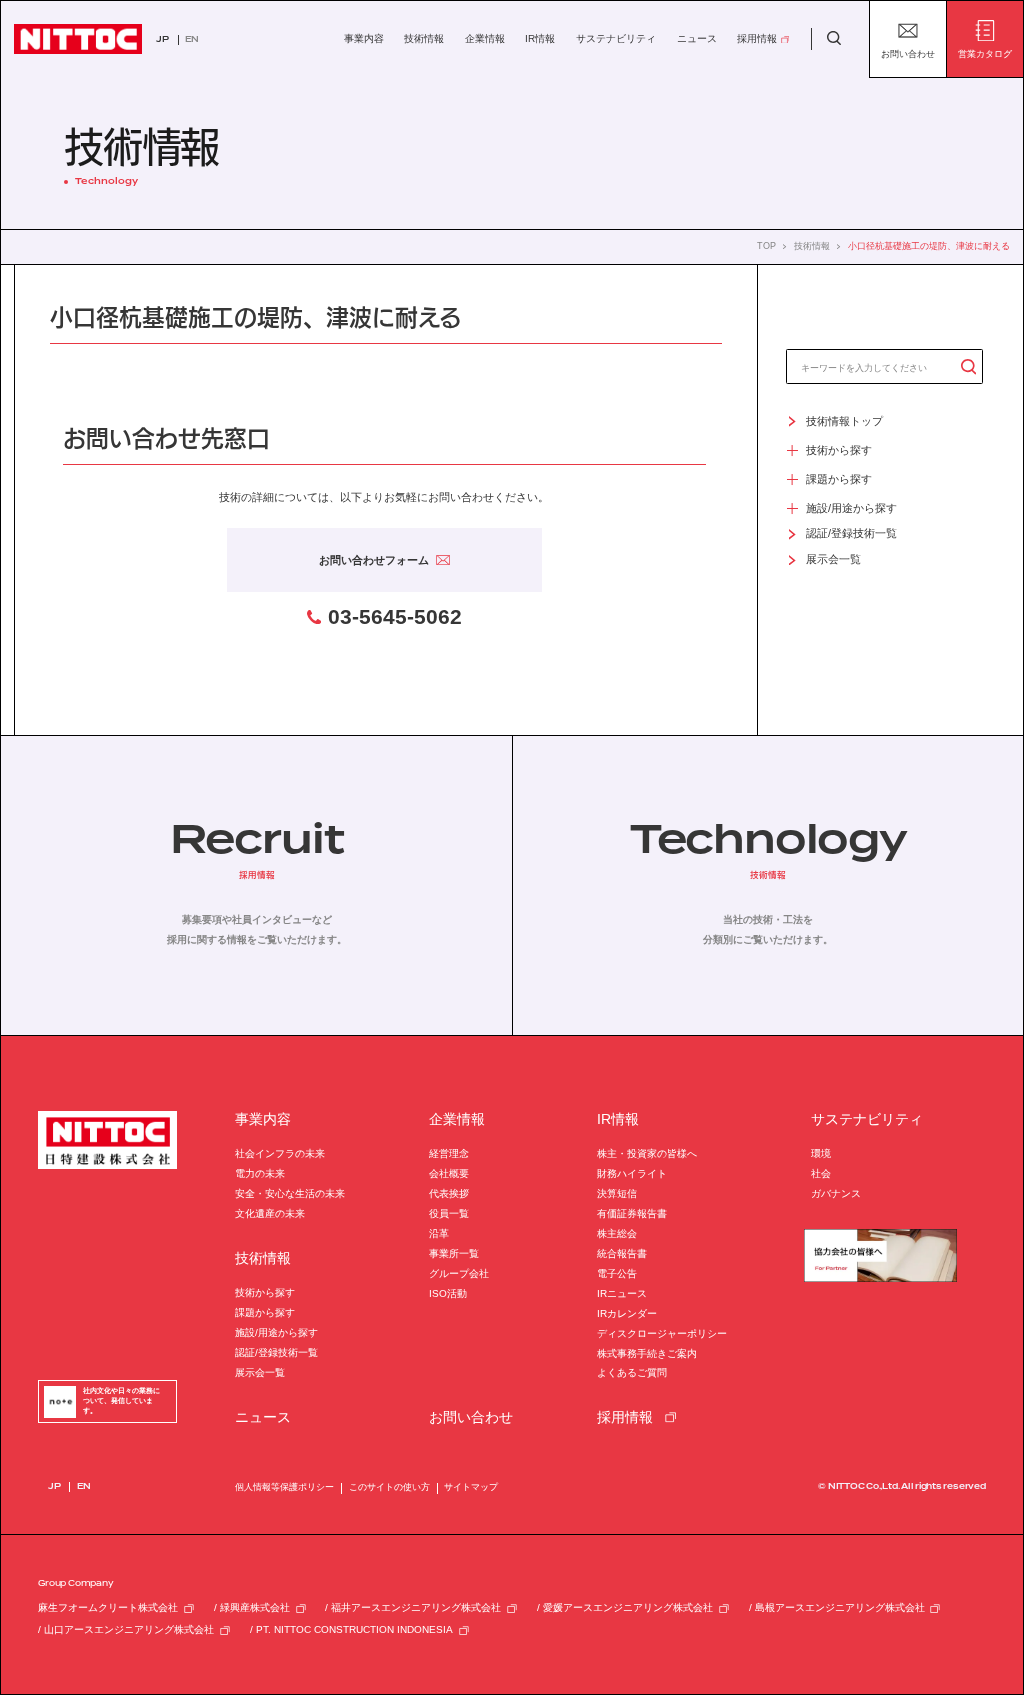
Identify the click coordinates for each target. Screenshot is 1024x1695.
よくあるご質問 (632, 1372)
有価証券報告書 (632, 1213)
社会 (821, 1173)
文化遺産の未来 (270, 1213)
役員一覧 (449, 1213)
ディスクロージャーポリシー (662, 1333)
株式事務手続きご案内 (647, 1353)
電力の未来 (260, 1173)
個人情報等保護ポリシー (284, 1487)
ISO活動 (448, 1293)
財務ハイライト (632, 1173)
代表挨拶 (449, 1193)
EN (192, 39)
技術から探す (265, 1292)
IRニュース (622, 1293)
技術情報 (812, 246)
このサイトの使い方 (389, 1487)
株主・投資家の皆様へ (647, 1153)
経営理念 (449, 1153)
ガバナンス (836, 1193)
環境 (821, 1153)
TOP (766, 246)
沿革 (439, 1233)
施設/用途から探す (276, 1332)
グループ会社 (459, 1273)
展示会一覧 (260, 1372)
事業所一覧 (454, 1253)
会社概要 (449, 1173)
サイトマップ (471, 1487)
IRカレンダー (627, 1313)
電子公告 (617, 1273)
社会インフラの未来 (280, 1153)
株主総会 (617, 1233)
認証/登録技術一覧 (276, 1352)
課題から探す (265, 1312)
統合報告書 (622, 1253)
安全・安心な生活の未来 (290, 1193)
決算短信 (617, 1193)
